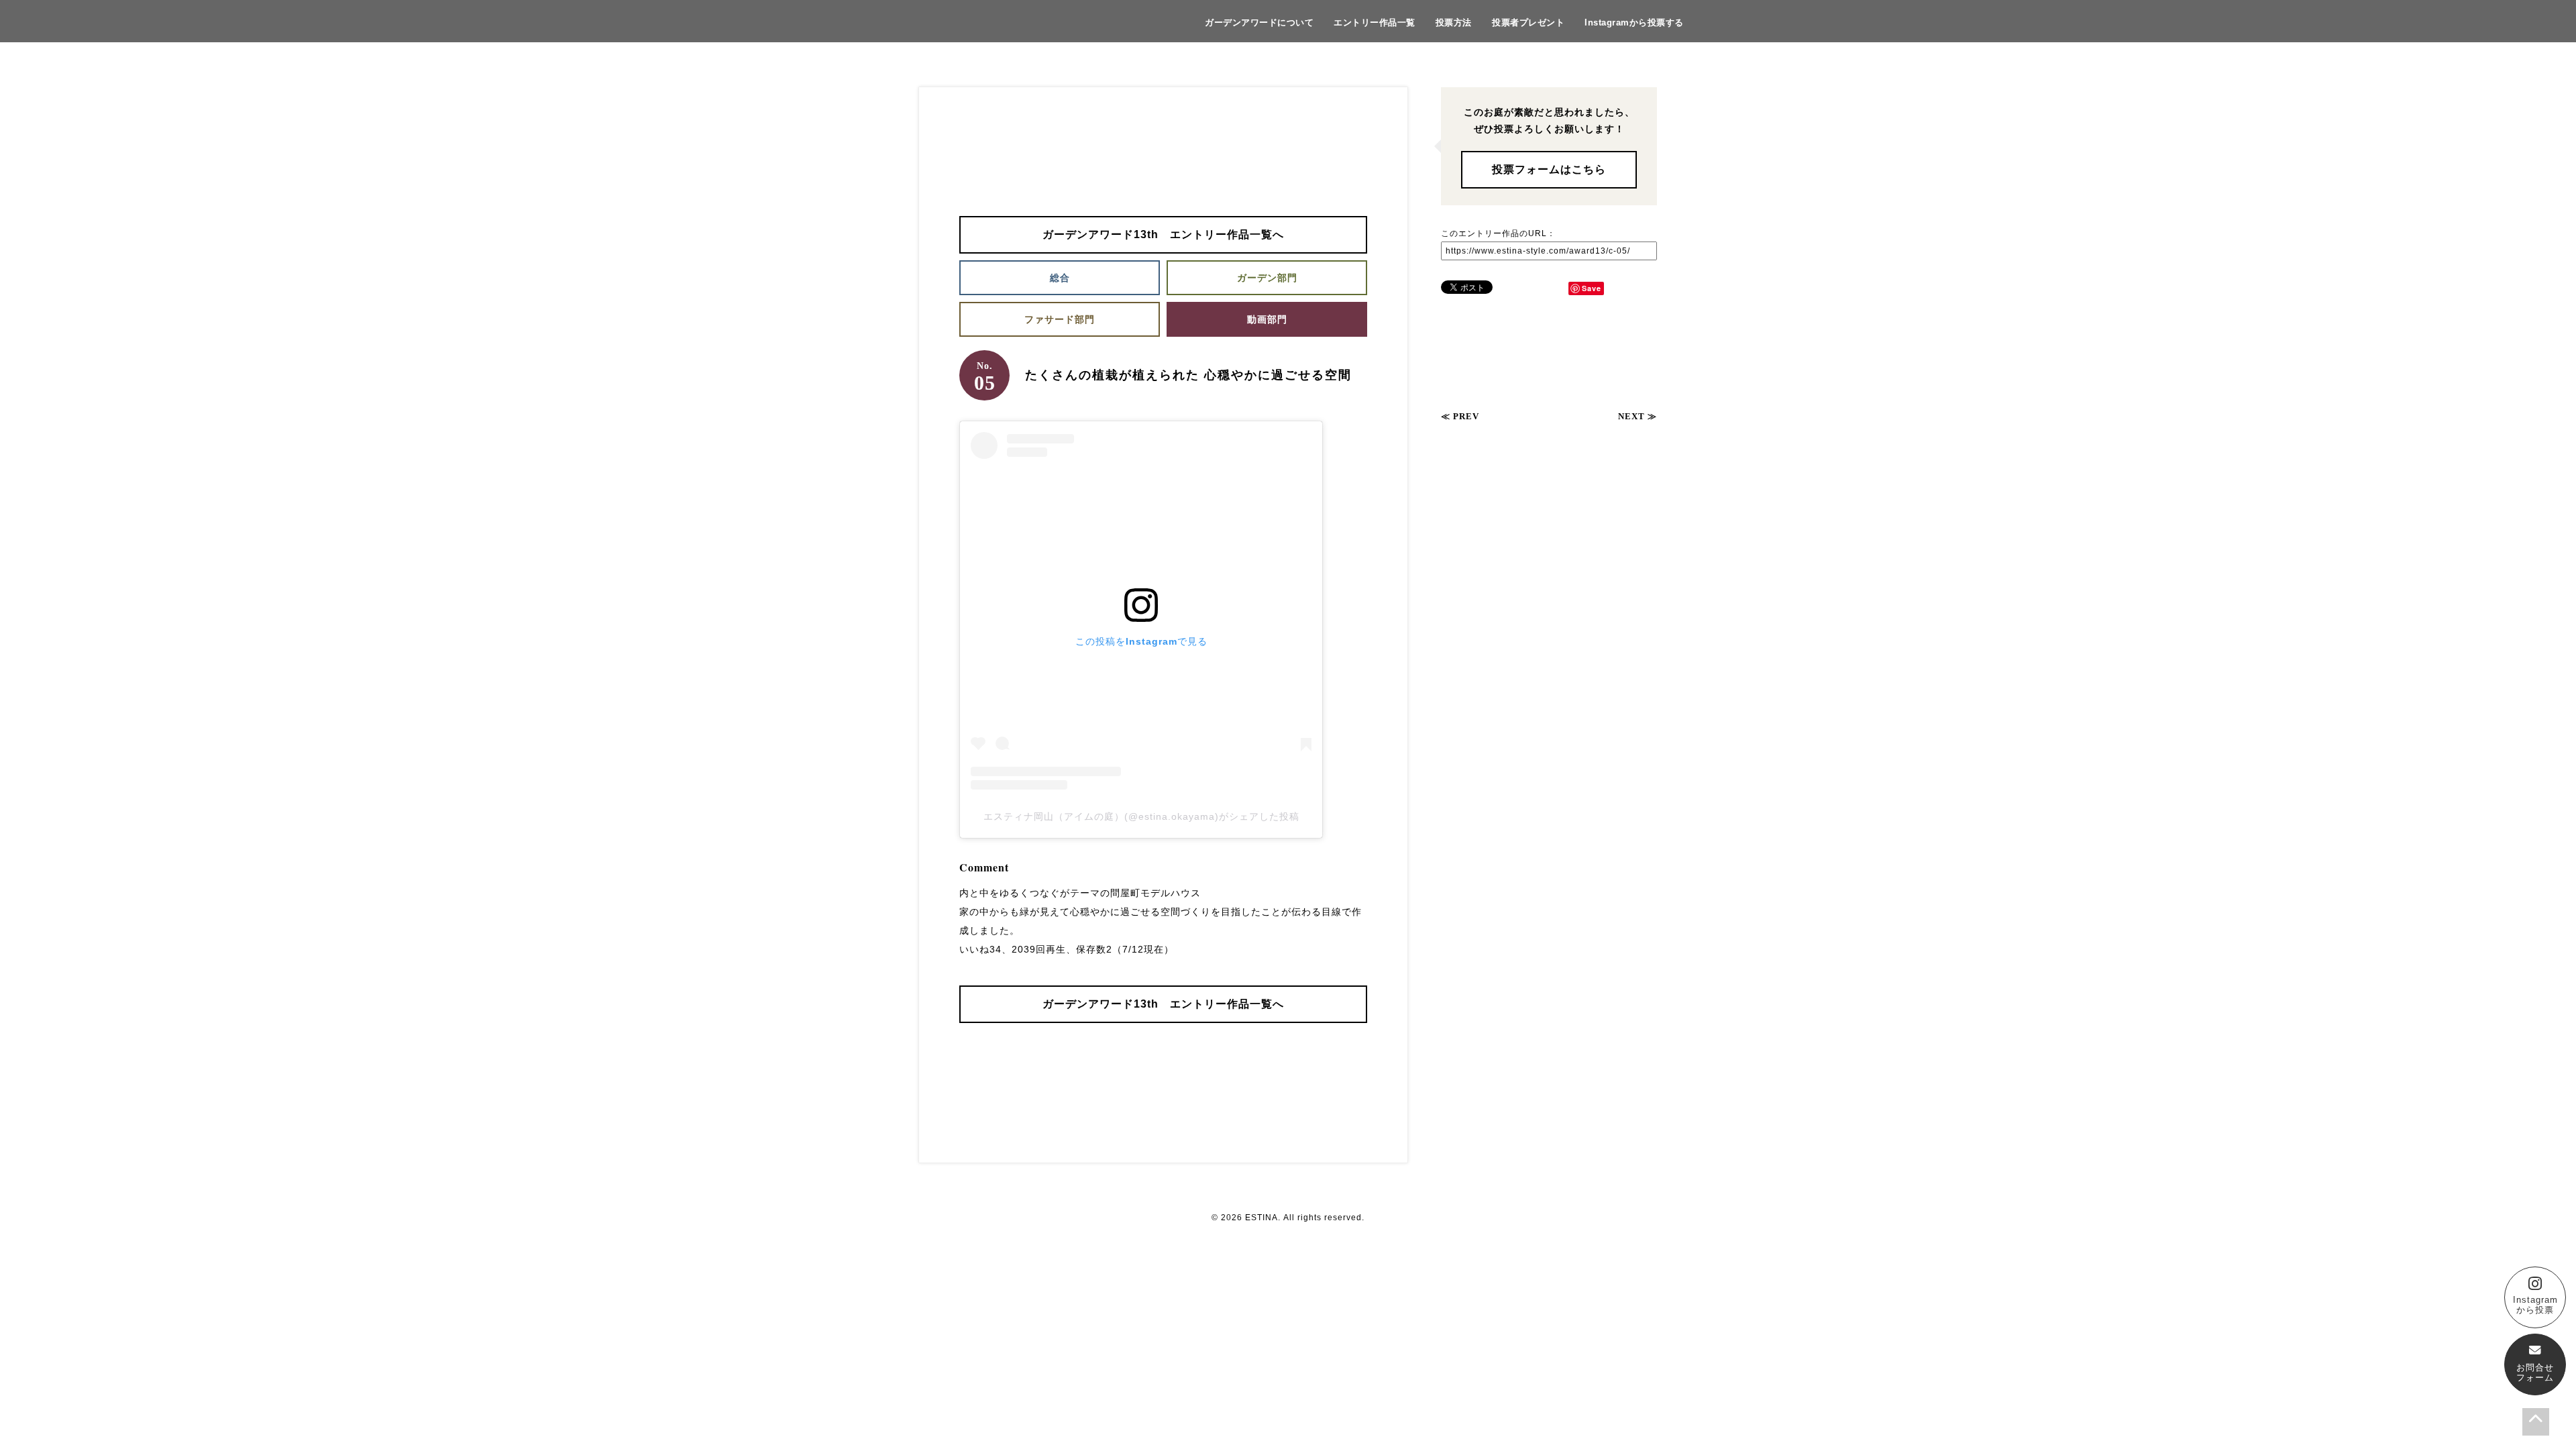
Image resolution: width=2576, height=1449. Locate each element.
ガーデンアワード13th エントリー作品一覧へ (1163, 234)
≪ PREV (1460, 416)
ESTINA (1262, 1218)
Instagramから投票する (1634, 22)
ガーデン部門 (1267, 278)
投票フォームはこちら (1549, 169)
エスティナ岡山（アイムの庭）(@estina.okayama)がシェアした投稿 (1141, 816)
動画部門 (1267, 319)
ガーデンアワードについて (1259, 22)
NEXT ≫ (1638, 416)
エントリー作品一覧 (1375, 22)
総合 (1060, 278)
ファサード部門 (1060, 319)
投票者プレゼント (1528, 22)
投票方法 (1454, 22)
